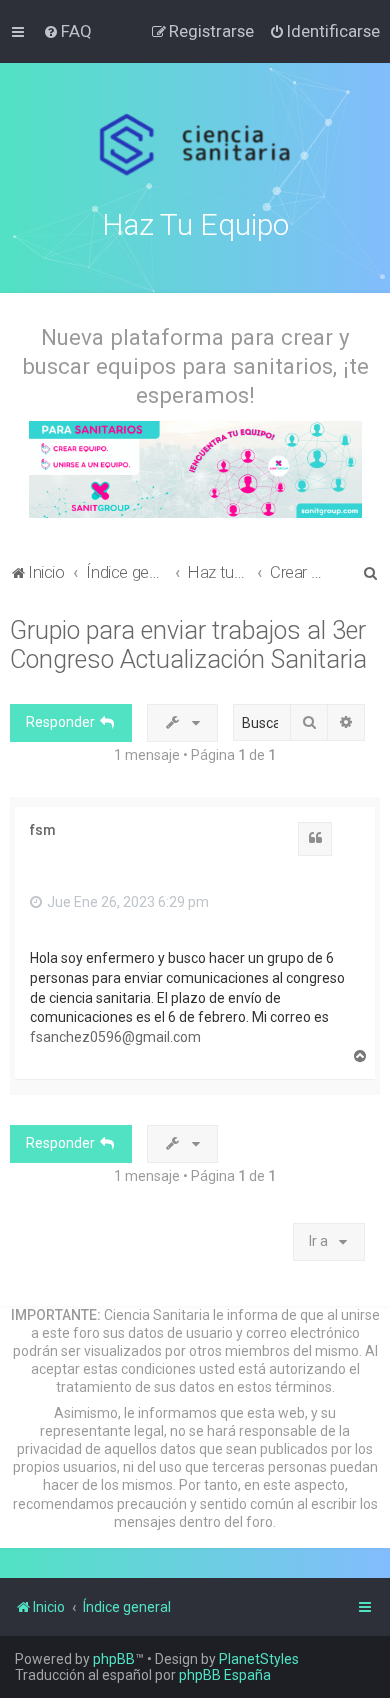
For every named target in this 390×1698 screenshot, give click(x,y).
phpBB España (225, 1675)
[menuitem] (67, 31)
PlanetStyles (259, 1659)
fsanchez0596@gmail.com (115, 1037)
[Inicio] (195, 145)
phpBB (114, 1659)
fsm (43, 830)
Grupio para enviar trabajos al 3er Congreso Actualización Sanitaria (188, 645)
